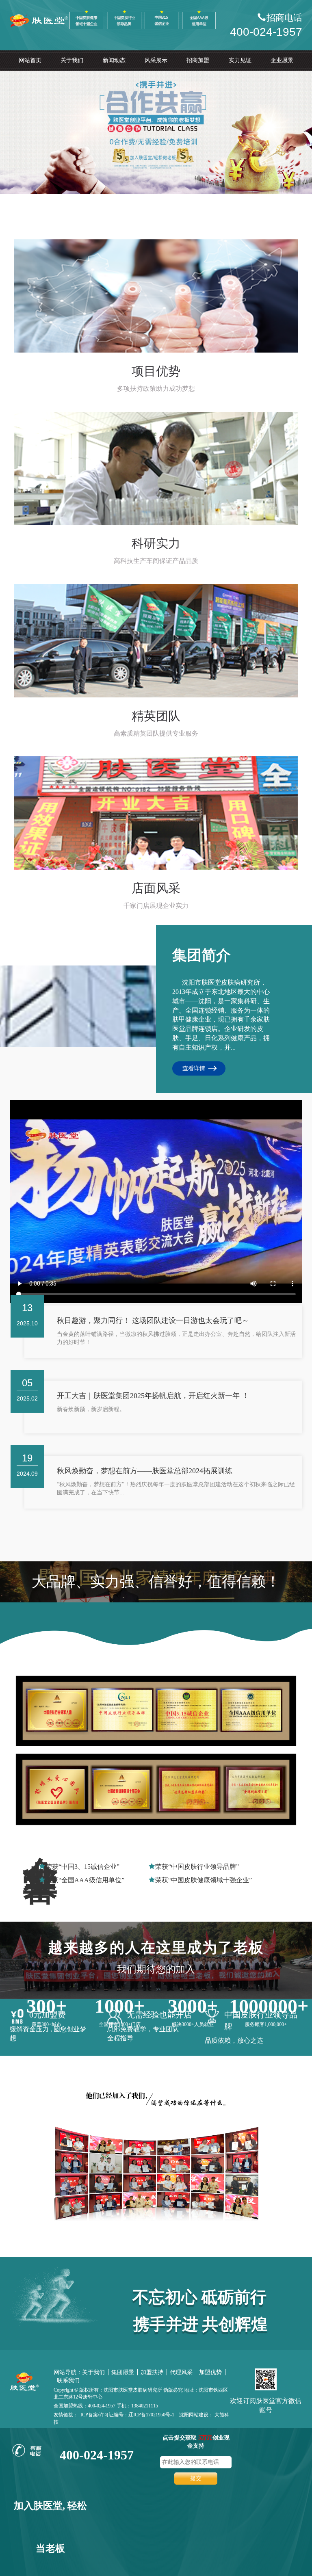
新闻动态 (114, 60)
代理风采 (181, 2372)
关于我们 (72, 60)
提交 (196, 2478)
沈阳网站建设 (194, 2415)
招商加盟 (198, 60)
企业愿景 (282, 60)
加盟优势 (210, 2372)
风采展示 (156, 60)
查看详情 (194, 1068)
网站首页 (30, 60)
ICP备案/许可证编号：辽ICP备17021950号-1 (127, 2415)
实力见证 (240, 60)
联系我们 (68, 2380)
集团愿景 (123, 2372)
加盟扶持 (152, 2372)
